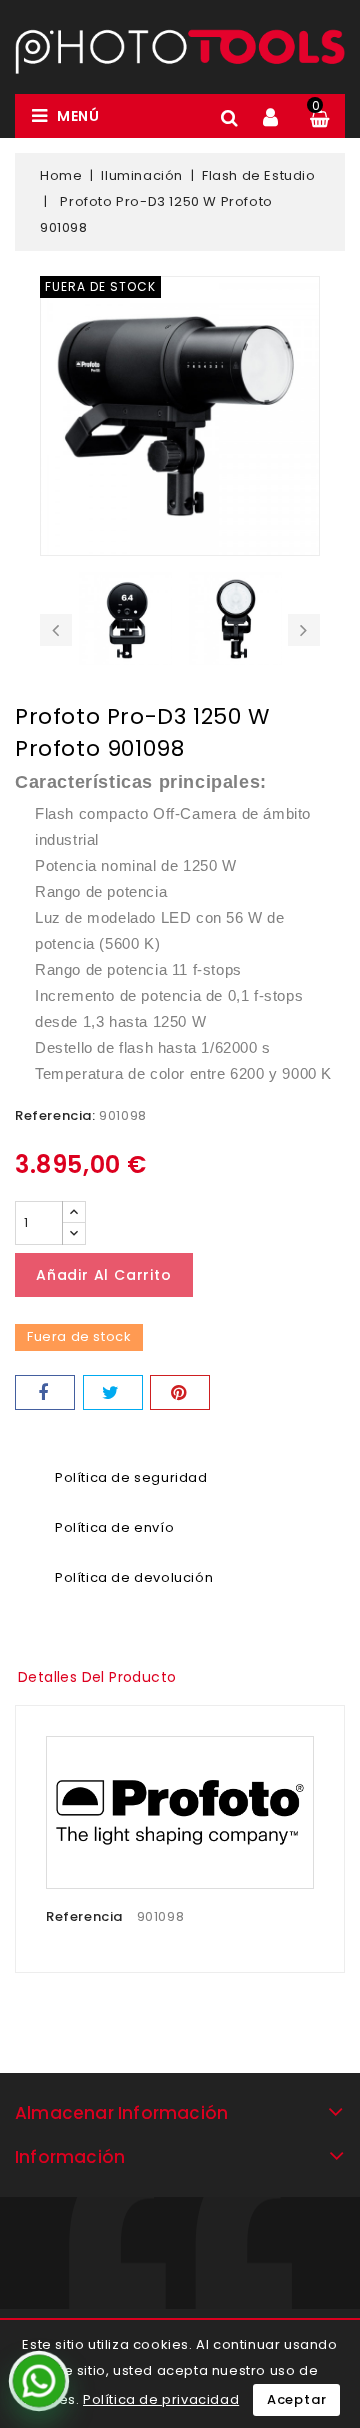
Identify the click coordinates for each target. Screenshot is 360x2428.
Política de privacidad (161, 2399)
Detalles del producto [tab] (97, 1677)
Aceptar (297, 2399)
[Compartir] (45, 1392)
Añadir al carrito (104, 1275)
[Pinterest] (180, 1392)
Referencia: (55, 1115)
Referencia (84, 1916)
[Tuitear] (113, 1392)
